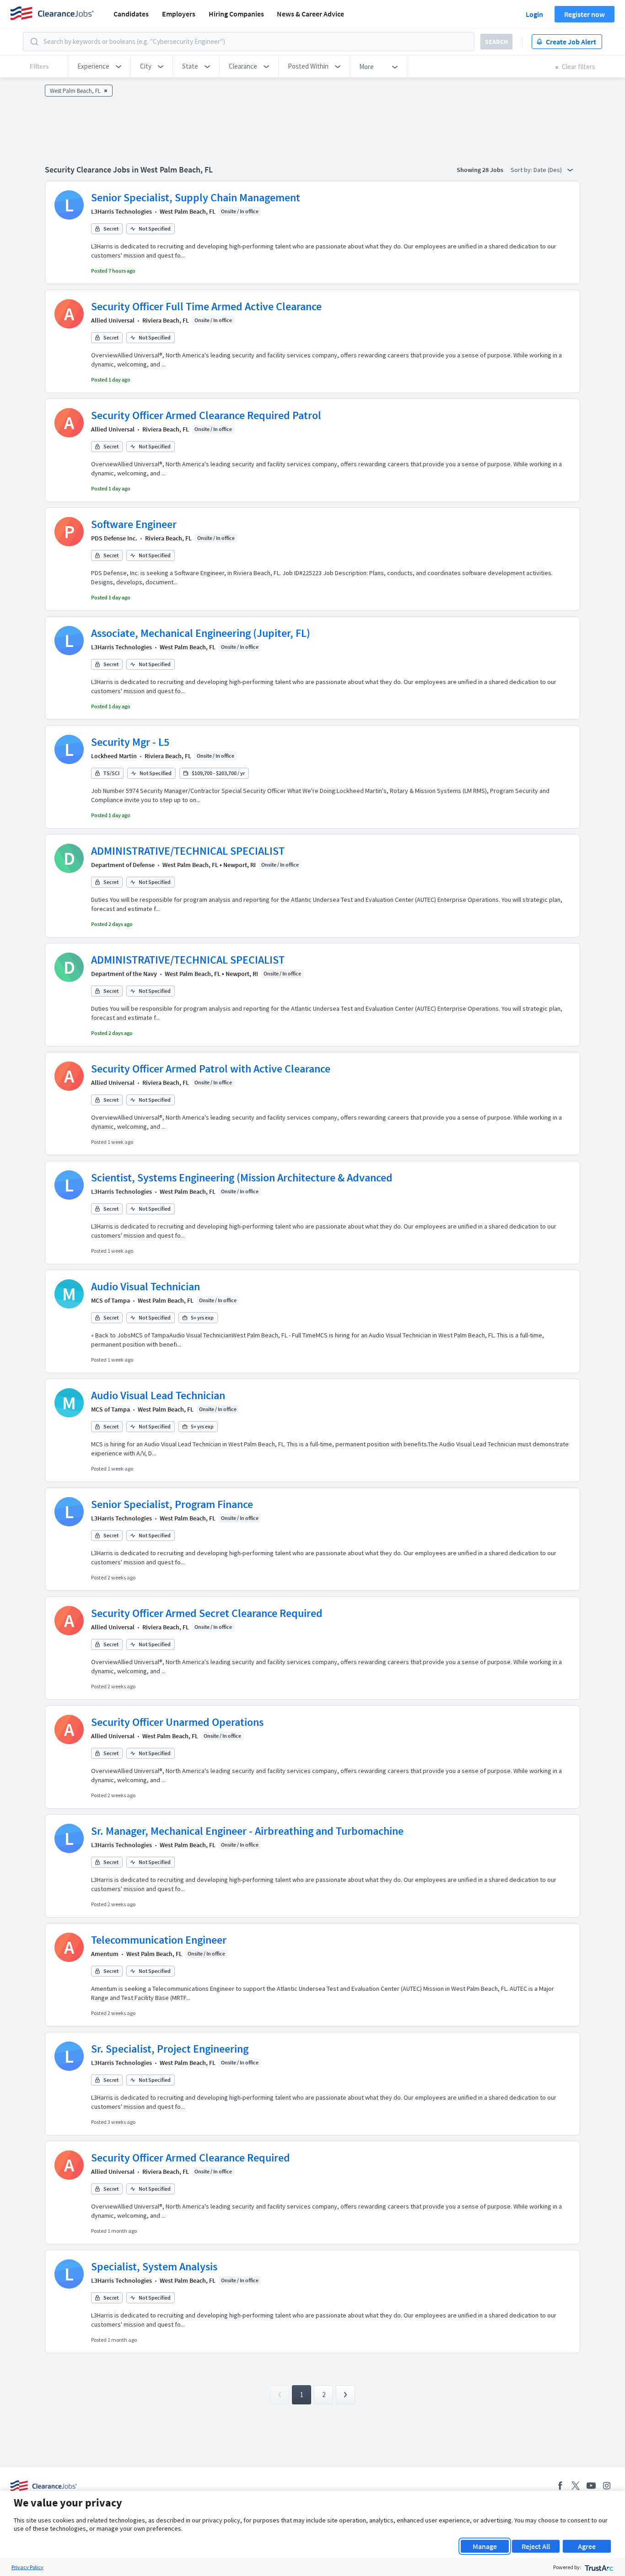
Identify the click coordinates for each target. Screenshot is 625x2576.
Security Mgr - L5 (130, 742)
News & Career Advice (310, 14)
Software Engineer (134, 524)
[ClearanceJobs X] (576, 2486)
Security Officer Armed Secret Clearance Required (207, 1613)
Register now (585, 14)
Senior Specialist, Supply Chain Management (196, 197)
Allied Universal (113, 320)
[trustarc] (598, 2567)
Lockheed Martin (114, 756)
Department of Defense (123, 865)
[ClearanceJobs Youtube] (591, 2486)
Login (534, 14)
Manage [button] (485, 2546)
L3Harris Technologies (121, 211)
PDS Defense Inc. (114, 538)
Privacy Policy (27, 2567)
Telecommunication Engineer (159, 1940)
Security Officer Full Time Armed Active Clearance (206, 306)
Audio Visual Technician (145, 1286)
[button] (99, 66)
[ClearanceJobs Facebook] (560, 2486)
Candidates (131, 14)
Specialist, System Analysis (154, 2266)
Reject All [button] (536, 2546)
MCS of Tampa (110, 1300)
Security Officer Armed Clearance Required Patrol (206, 415)
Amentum (105, 1954)
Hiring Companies (236, 14)
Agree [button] (587, 2546)
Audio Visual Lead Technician (158, 1395)
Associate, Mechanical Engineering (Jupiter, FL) (201, 633)
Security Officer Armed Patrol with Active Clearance (211, 1069)
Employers (179, 14)
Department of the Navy (124, 974)
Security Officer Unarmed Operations (177, 1722)
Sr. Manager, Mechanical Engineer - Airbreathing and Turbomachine (247, 1831)
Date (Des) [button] (548, 170)
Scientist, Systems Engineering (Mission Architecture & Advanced (242, 1178)
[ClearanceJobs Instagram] (607, 2486)
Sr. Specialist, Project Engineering (170, 2049)
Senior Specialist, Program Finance (172, 1504)
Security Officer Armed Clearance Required (191, 2158)
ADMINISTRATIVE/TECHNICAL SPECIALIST (188, 851)
